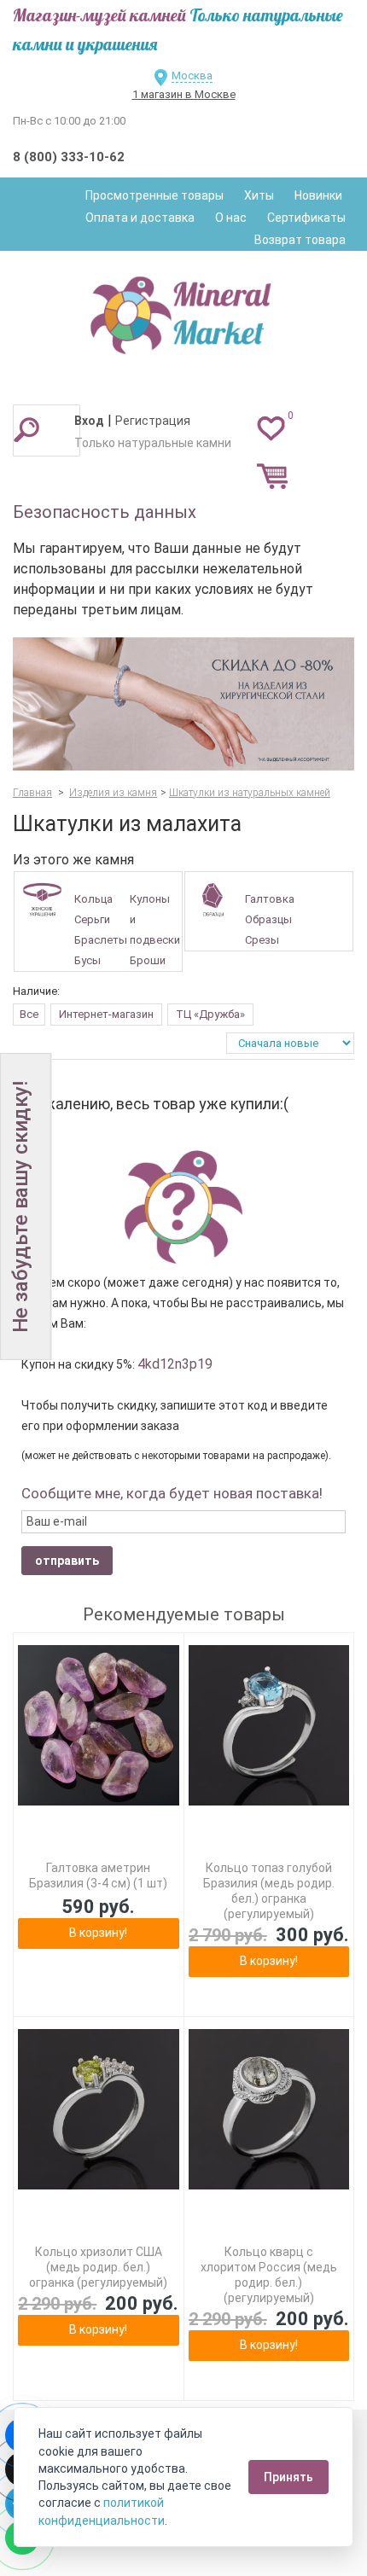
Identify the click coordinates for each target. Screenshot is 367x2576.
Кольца (93, 899)
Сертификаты (306, 218)
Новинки (318, 195)
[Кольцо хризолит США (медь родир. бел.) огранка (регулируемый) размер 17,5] (99, 2110)
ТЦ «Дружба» (210, 1014)
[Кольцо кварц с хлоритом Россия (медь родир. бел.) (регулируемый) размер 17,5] (269, 2110)
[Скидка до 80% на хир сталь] (183, 704)
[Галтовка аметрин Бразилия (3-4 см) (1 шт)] (99, 1726)
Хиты (259, 195)
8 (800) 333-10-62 (69, 157)
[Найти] (26, 429)
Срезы (262, 940)
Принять (288, 2477)
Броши (148, 960)
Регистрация (153, 421)
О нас (231, 218)
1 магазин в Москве (184, 94)
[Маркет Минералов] (183, 311)
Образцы (268, 919)
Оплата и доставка (140, 218)
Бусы (87, 960)
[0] (271, 427)
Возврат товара (300, 240)
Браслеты (101, 940)
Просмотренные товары (154, 195)
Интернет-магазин (106, 1014)
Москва (192, 76)
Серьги (92, 919)
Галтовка (270, 899)
